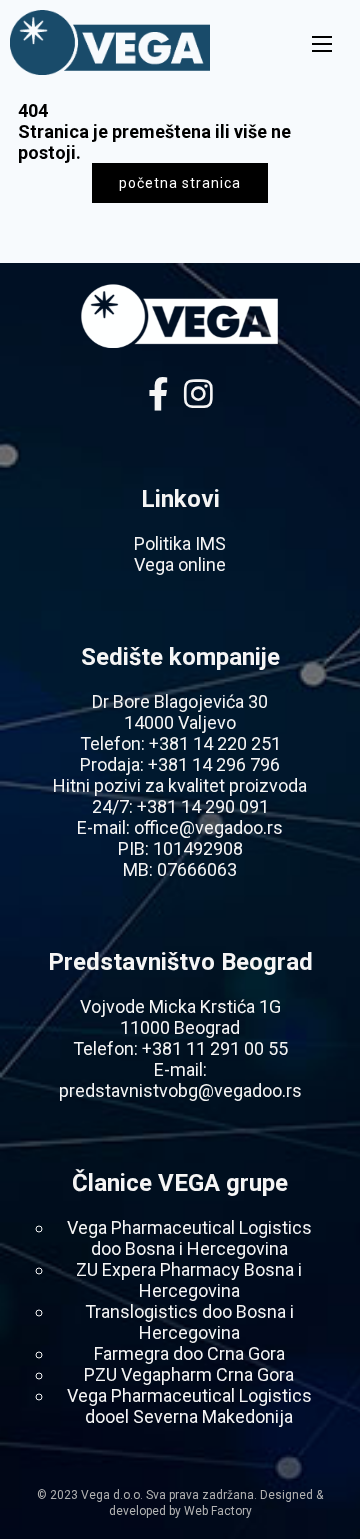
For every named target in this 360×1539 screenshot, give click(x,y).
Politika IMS (180, 543)
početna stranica (180, 183)
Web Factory (218, 1511)
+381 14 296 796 (214, 764)
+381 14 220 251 (215, 743)
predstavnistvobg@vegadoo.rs (180, 1090)
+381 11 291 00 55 (215, 1048)
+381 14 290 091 (203, 806)
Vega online (180, 564)
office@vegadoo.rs (208, 827)
